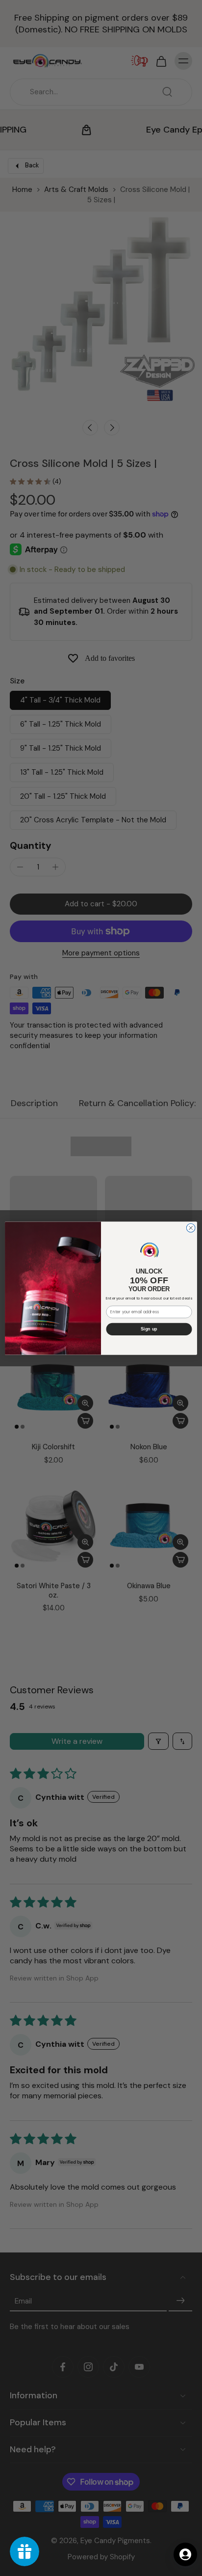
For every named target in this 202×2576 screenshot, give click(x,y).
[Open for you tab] (185, 2554)
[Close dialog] (191, 1228)
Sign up (149, 1329)
